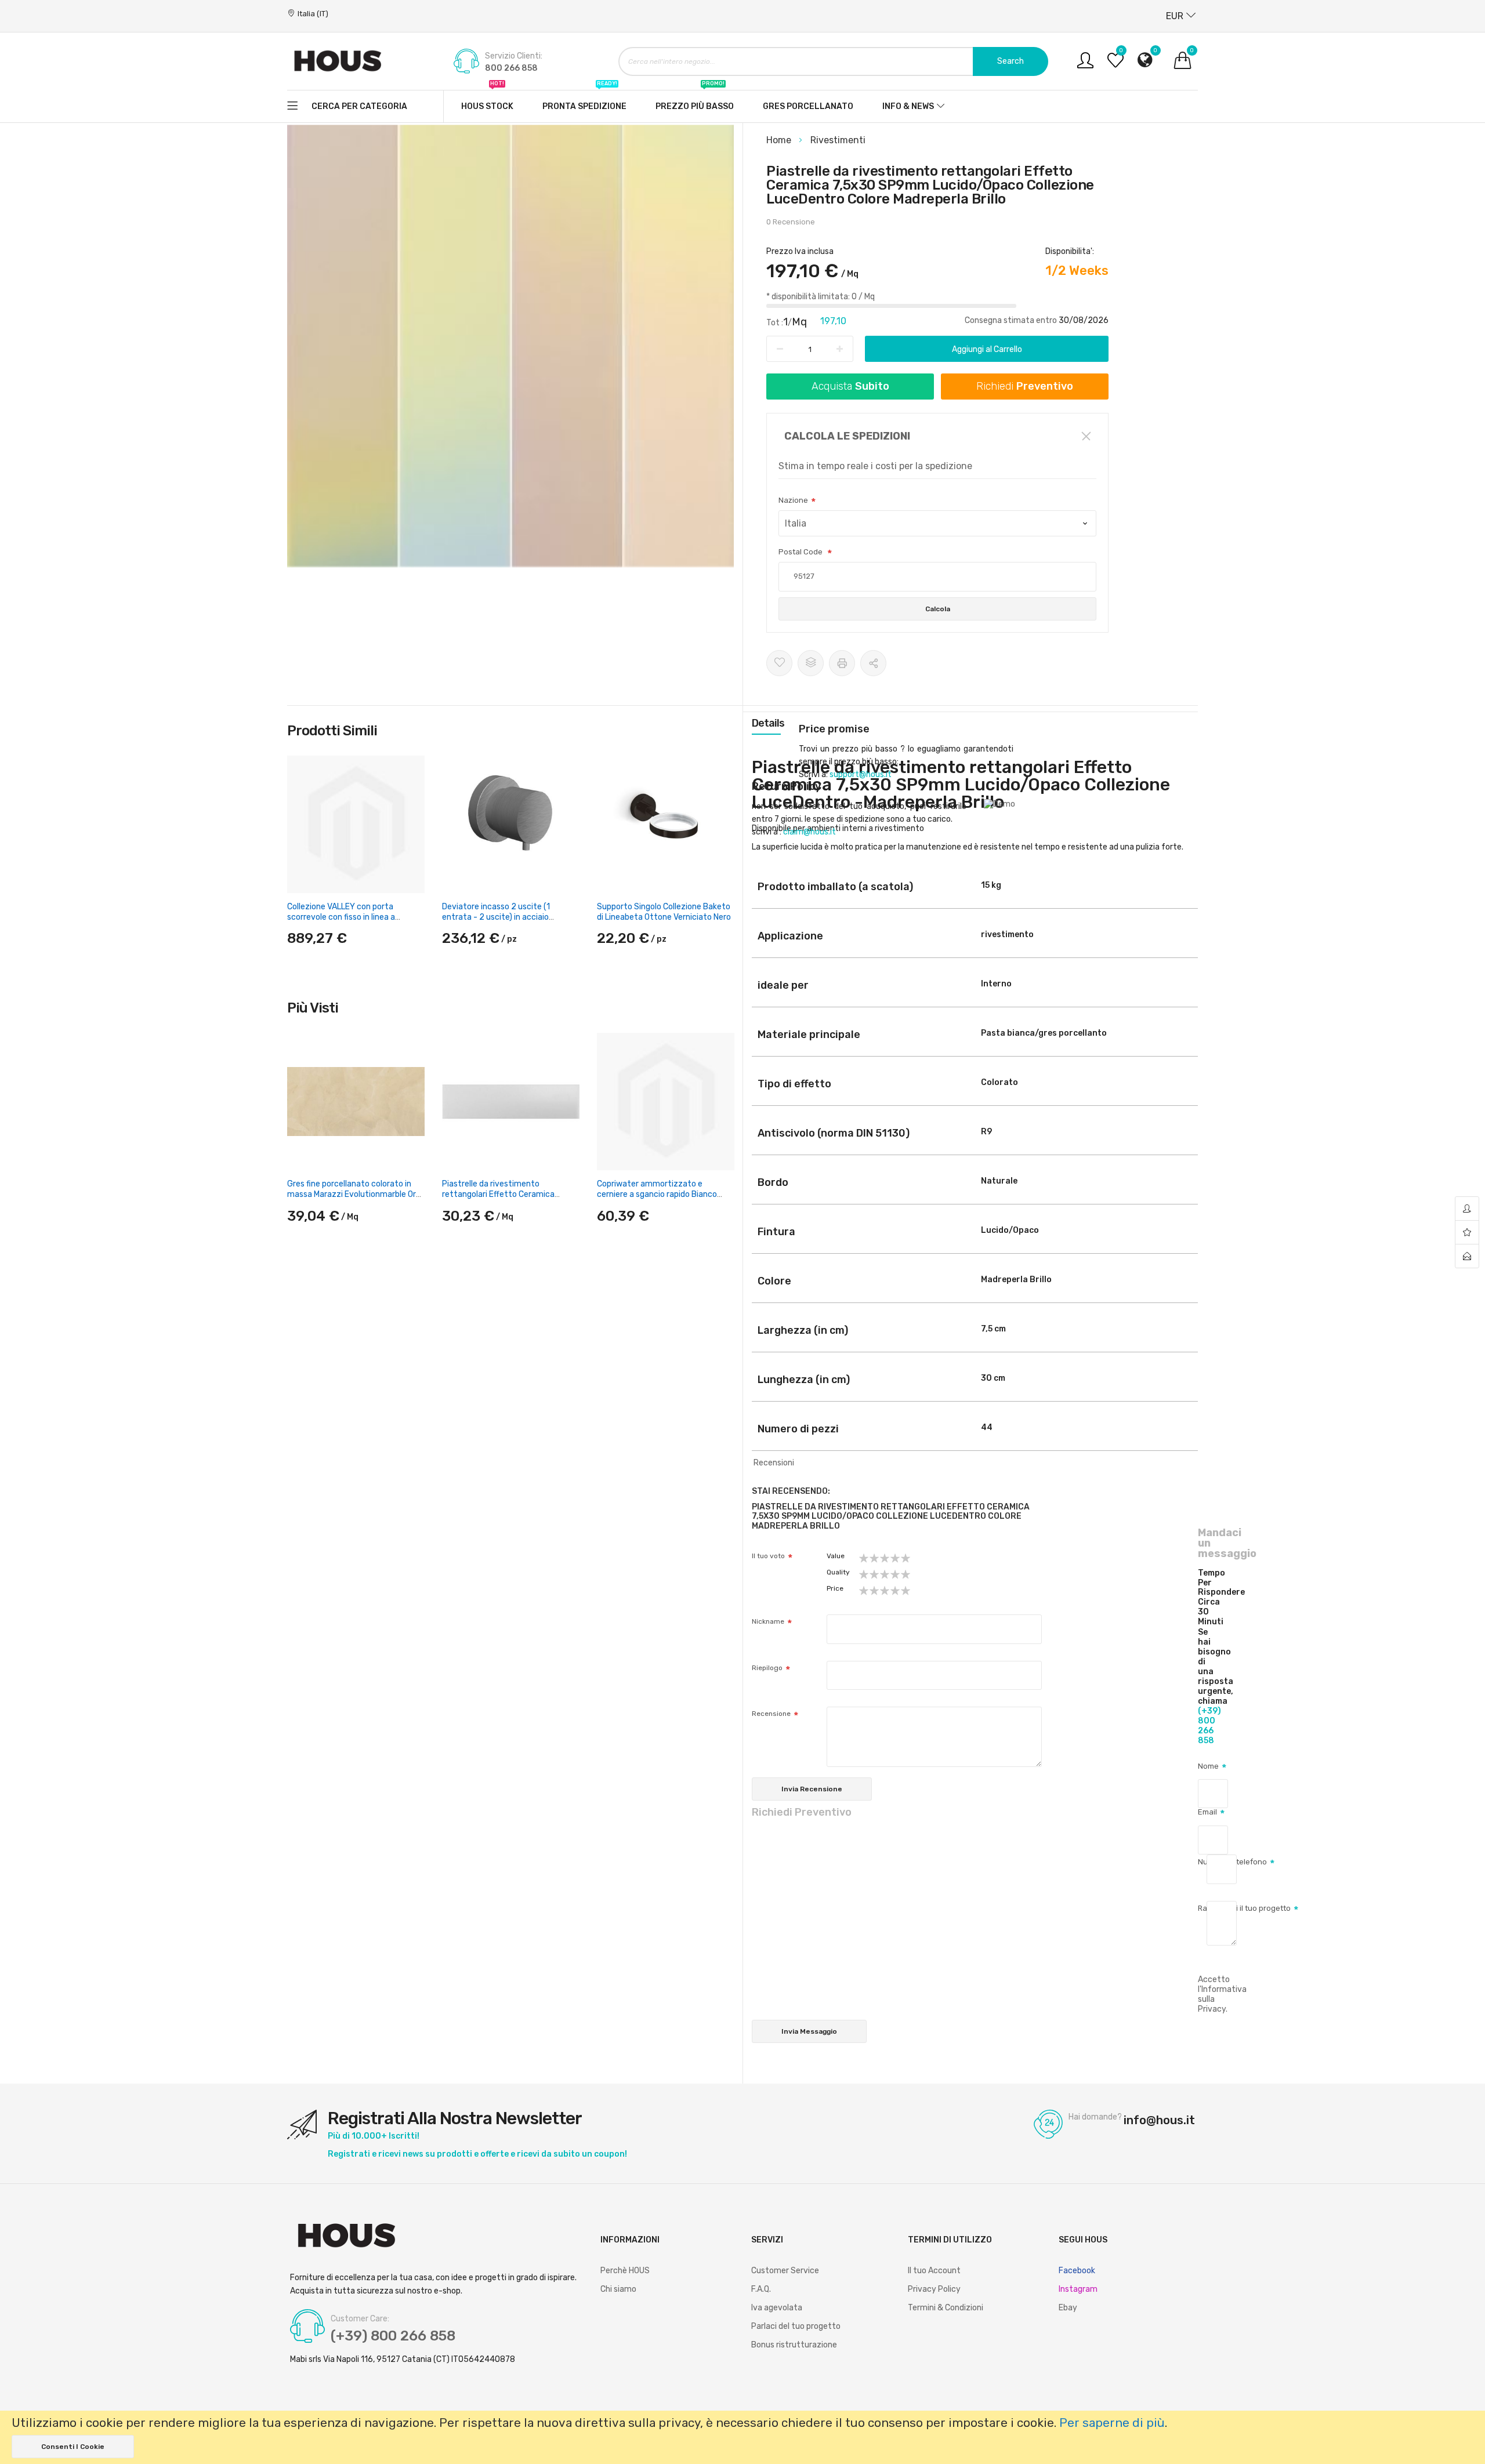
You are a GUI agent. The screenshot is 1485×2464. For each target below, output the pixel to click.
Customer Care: (360, 2319)
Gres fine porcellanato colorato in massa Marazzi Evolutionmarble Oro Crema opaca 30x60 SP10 (354, 1194)
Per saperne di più (1112, 2423)
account (1467, 1209)
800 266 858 (511, 68)
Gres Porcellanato (808, 106)
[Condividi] (873, 663)
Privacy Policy (934, 2289)
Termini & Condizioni (946, 2308)
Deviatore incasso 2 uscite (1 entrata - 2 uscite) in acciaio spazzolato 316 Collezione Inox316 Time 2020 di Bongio (507, 923)
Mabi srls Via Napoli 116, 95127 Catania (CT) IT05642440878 (403, 2360)
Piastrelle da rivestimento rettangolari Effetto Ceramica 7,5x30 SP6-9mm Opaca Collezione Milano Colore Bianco (509, 1200)
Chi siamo (618, 2289)
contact (1467, 1256)
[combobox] (833, 61)
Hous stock (487, 101)
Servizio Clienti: (514, 56)
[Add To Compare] (811, 663)
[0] (1115, 65)
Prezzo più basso (695, 101)
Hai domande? (1095, 2117)
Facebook (1077, 2271)
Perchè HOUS (625, 2271)
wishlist (1467, 1233)
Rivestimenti (838, 140)
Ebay (1068, 2308)
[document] (742, 2437)
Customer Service (785, 2271)
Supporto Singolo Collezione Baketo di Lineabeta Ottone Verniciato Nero (664, 912)
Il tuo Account (934, 2271)
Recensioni (774, 1463)
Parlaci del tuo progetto (796, 2326)
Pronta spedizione (584, 101)
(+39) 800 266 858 (1209, 1726)
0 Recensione (791, 222)
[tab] (768, 723)
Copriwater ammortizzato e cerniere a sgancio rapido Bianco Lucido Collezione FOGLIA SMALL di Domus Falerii (660, 1200)
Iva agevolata (777, 2308)
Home (780, 140)
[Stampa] (842, 663)
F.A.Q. (761, 2289)
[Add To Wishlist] (779, 663)
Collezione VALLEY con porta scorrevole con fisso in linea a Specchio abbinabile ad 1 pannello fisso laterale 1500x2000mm (349, 923)
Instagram (1078, 2289)
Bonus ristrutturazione (794, 2345)
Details (768, 723)
